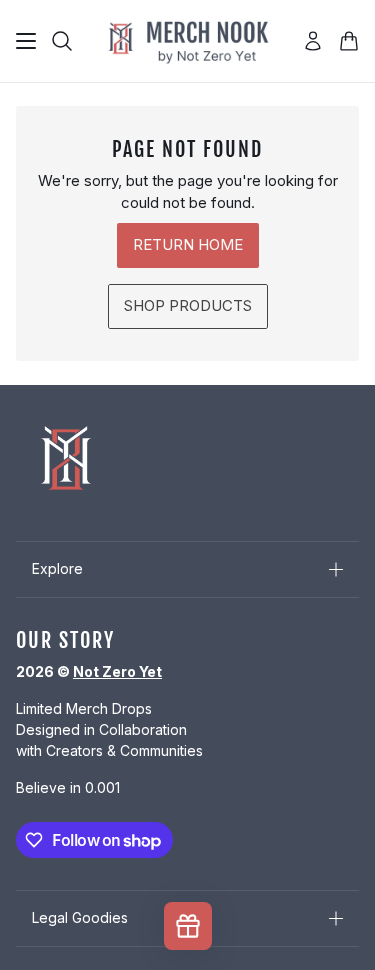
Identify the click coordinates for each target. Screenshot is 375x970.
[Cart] (349, 41)
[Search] (62, 41)
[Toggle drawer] (26, 41)
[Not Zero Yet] (188, 41)
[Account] (313, 41)
